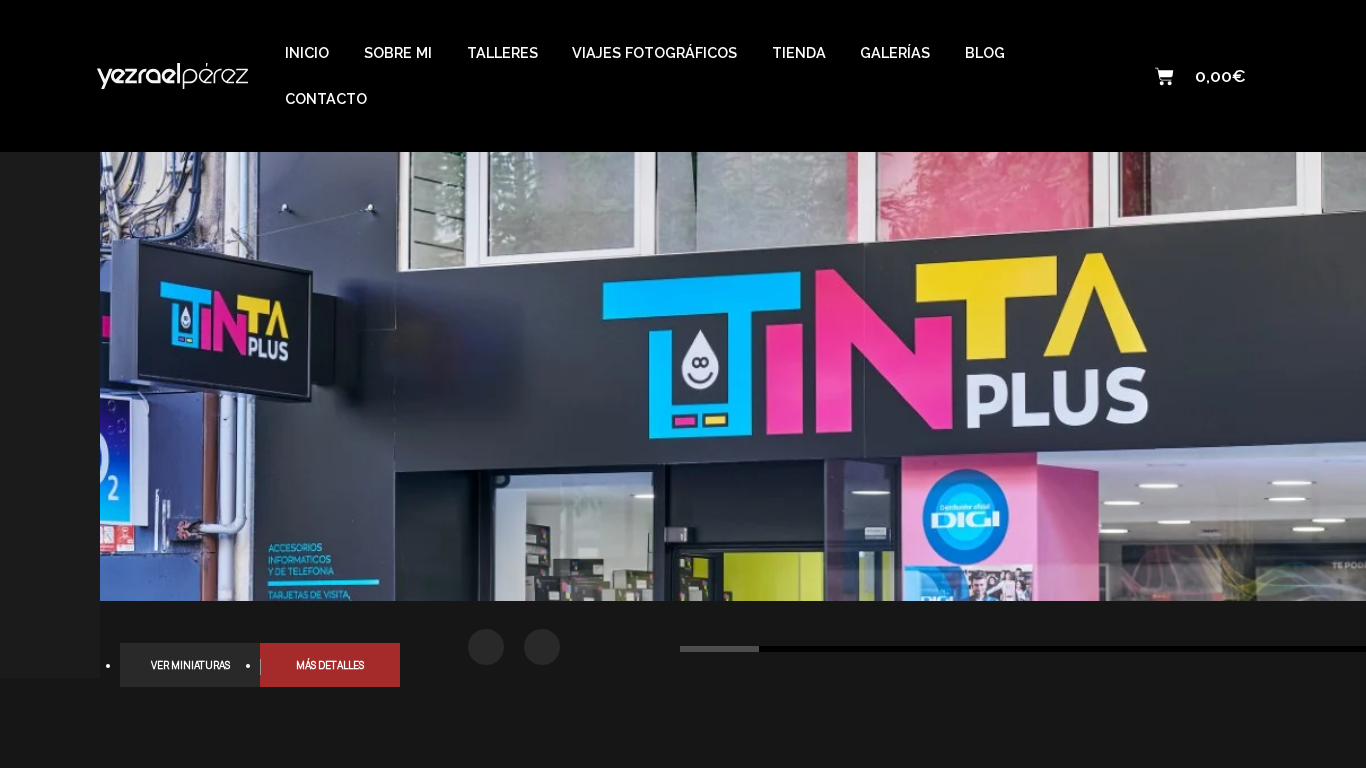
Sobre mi (398, 52)
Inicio (307, 52)
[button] (486, 647)
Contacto (326, 98)
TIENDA (799, 52)
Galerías (895, 52)
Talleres (502, 52)
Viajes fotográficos (654, 52)
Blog (985, 52)
